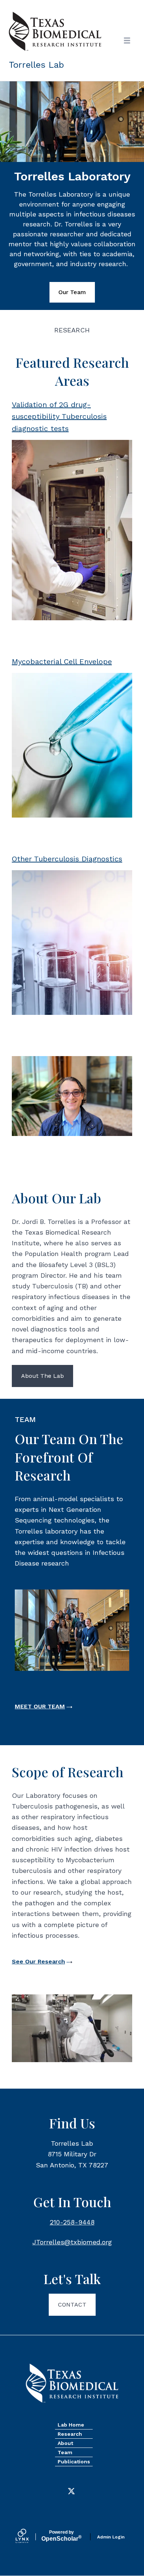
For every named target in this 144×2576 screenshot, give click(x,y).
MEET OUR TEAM (40, 1706)
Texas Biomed (72, 2383)
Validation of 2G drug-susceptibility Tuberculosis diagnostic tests (59, 417)
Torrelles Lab (36, 65)
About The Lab (42, 1376)
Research (70, 2434)
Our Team (72, 292)
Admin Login (111, 2537)
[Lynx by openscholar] (28, 2537)
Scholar (61, 2536)
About (65, 2443)
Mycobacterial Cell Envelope (62, 661)
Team (65, 2452)
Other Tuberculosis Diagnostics (67, 859)
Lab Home (71, 2425)
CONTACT (72, 2305)
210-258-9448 (72, 2222)
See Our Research (38, 1961)
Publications (74, 2462)
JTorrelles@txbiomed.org (72, 2242)
